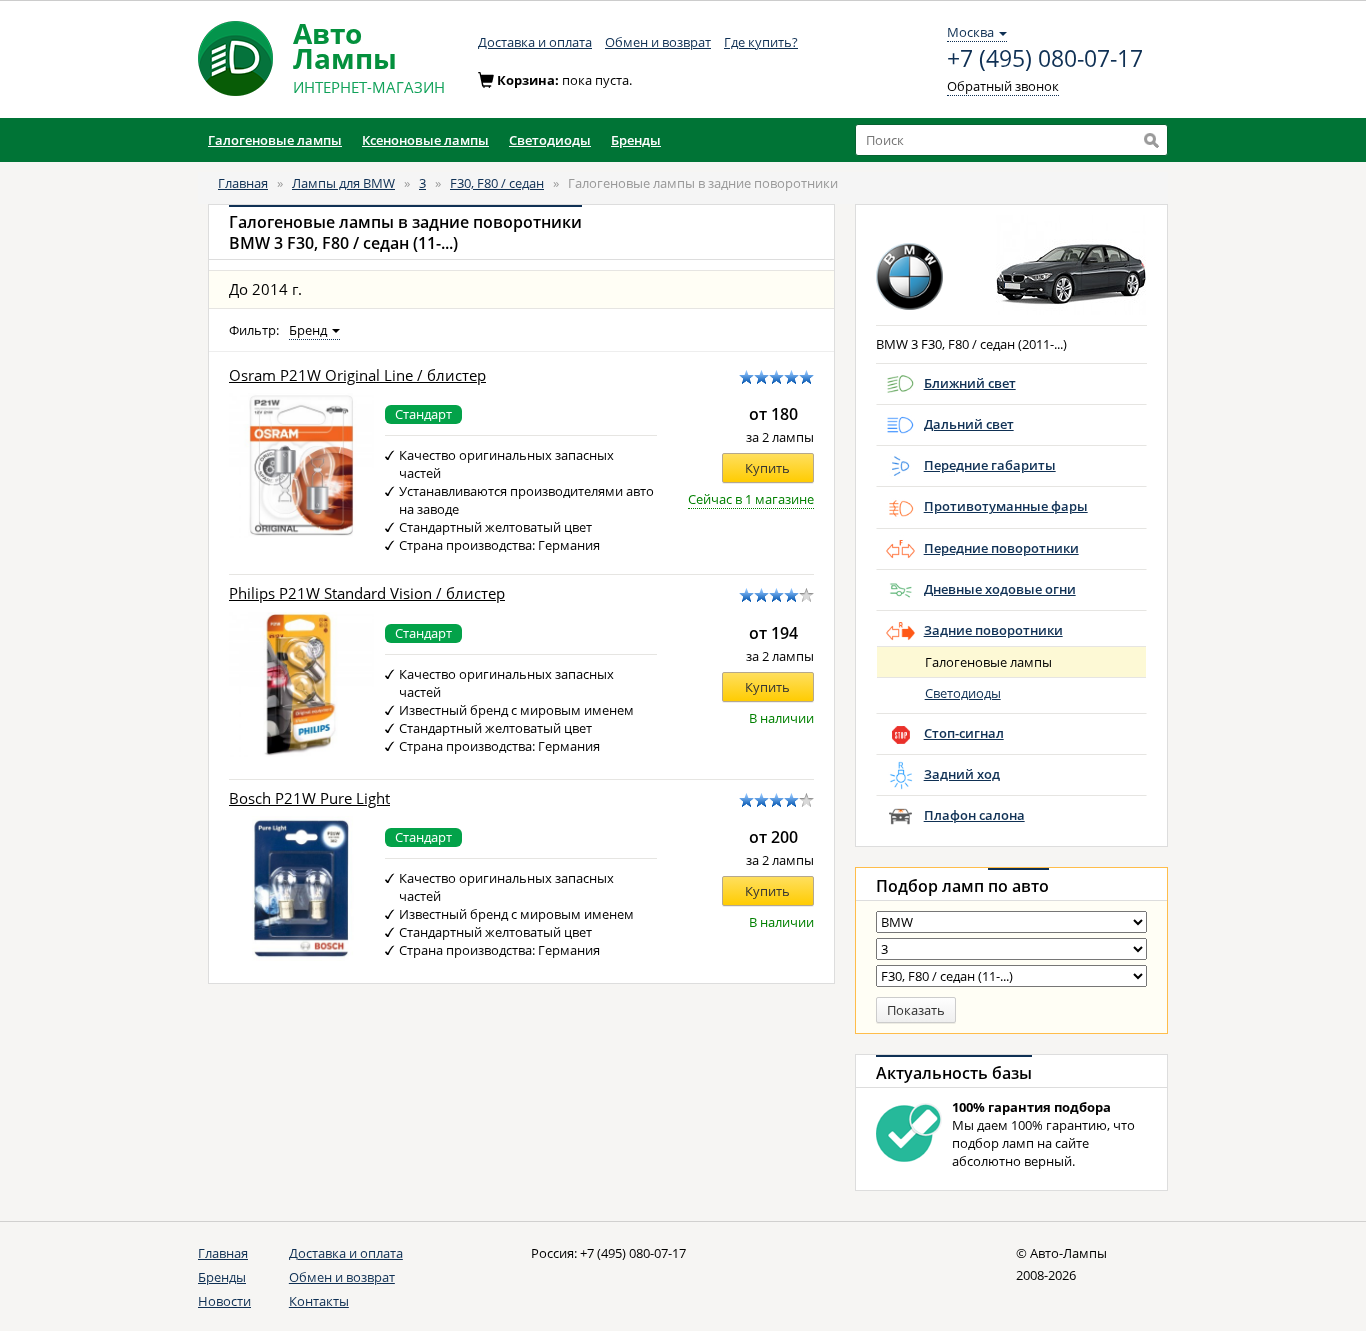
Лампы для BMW (343, 183)
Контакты (319, 1301)
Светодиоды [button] (550, 140)
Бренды (222, 1277)
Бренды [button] (636, 140)
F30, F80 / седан (497, 183)
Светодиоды (963, 693)
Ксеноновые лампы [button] (425, 140)
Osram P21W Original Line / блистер (357, 375)
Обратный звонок (1003, 86)
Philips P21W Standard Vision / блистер (367, 593)
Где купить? (761, 42)
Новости (224, 1301)
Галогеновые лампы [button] (275, 140)
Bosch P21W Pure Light (309, 798)
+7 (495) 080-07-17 (1045, 59)
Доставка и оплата (535, 42)
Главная (243, 183)
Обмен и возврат (658, 42)
